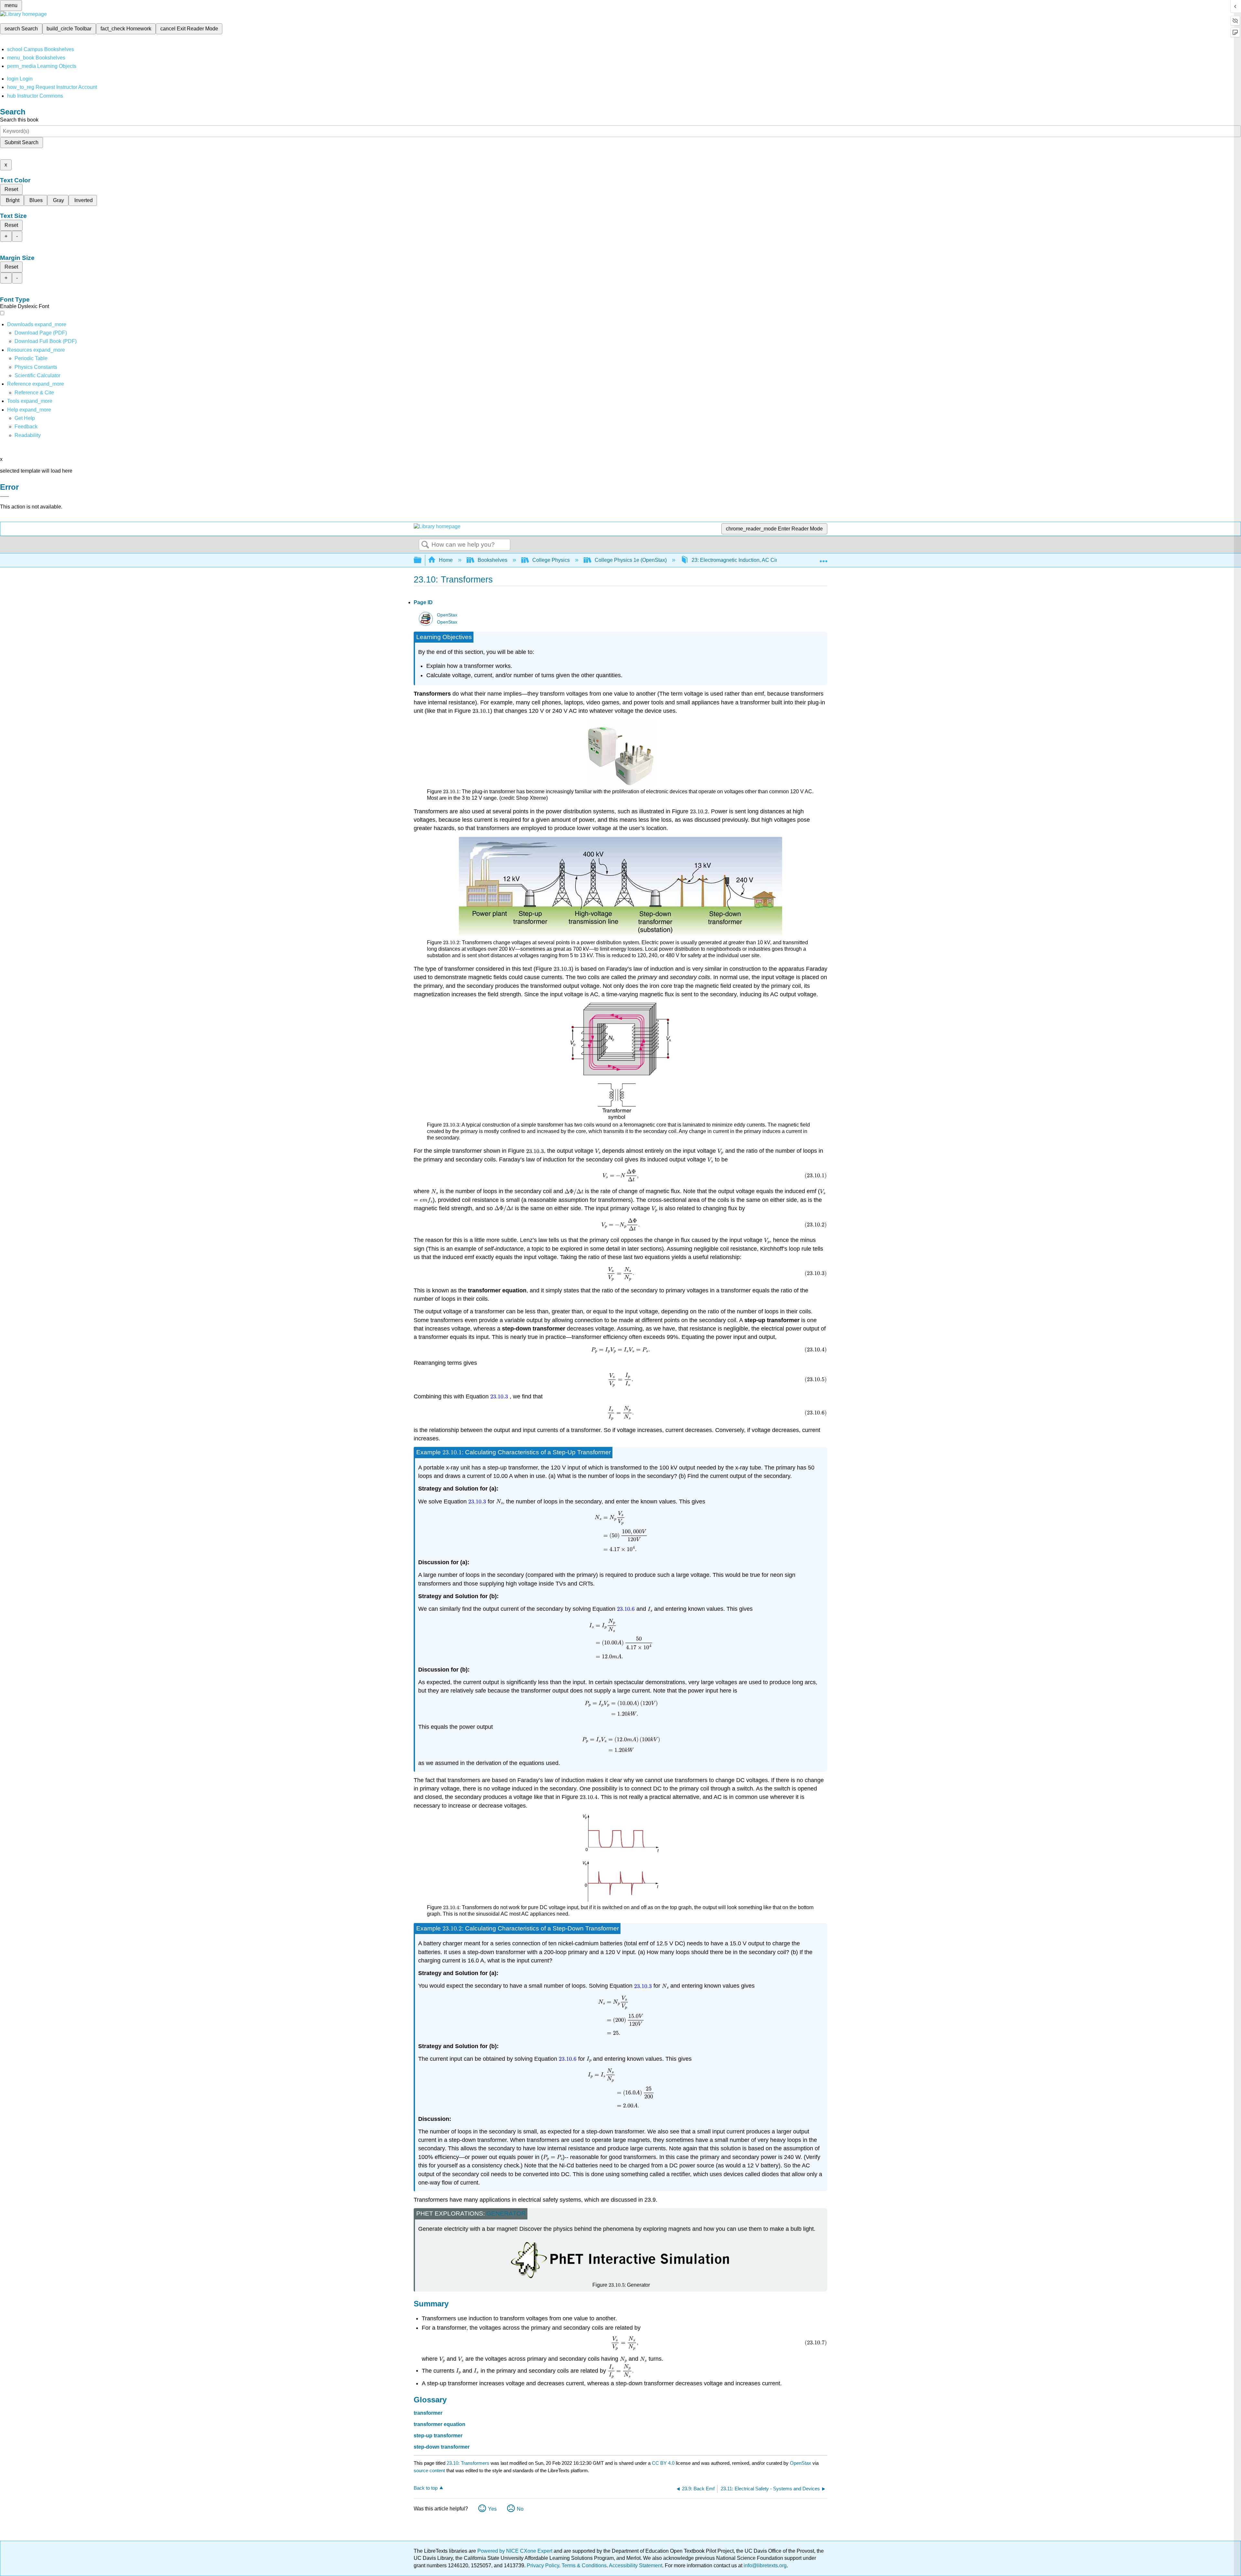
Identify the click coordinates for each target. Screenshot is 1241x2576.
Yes (492, 2509)
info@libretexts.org (764, 2565)
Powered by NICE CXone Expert (515, 2551)
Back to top (426, 2488)
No (520, 2509)
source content (429, 2470)
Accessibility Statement (636, 2565)
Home (446, 560)
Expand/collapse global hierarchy (422, 560)
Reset (11, 189)
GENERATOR (506, 2213)
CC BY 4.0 (663, 2463)
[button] (26, 427)
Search (425, 545)
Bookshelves (493, 560)
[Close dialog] (5, 497)
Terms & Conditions (584, 2565)
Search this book (19, 120)
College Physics (551, 560)
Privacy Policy (543, 2565)
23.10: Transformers (468, 2463)
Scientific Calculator (37, 375)
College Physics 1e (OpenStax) (631, 560)
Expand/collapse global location (823, 558)
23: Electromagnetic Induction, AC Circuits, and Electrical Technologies (773, 560)
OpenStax (447, 615)
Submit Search (21, 142)
